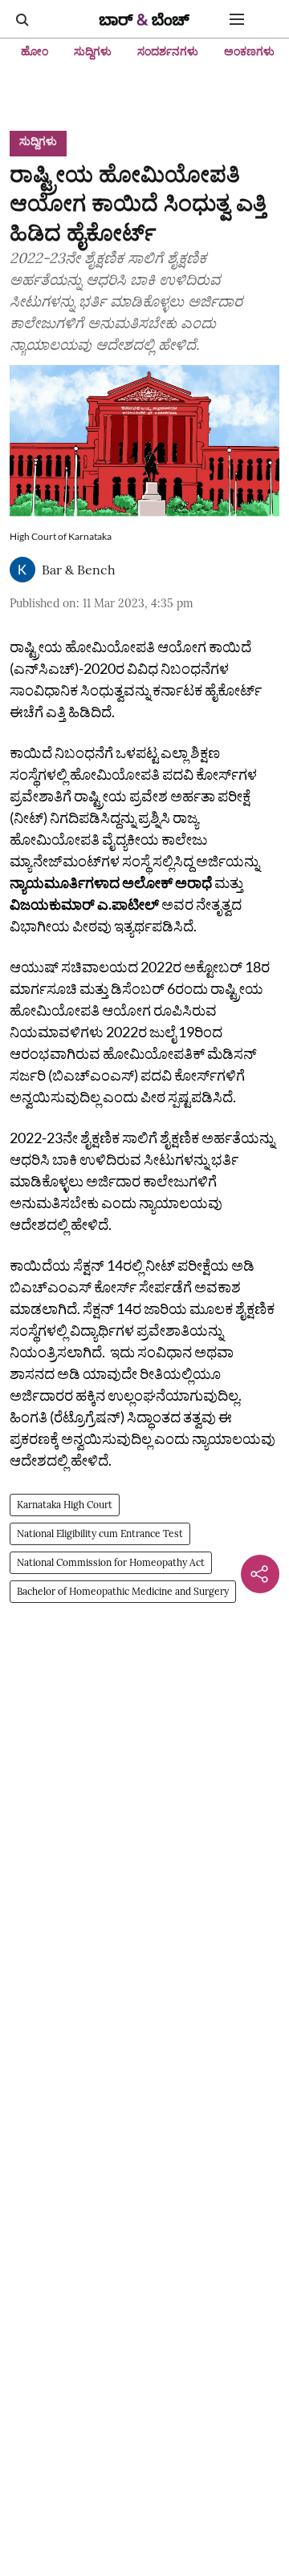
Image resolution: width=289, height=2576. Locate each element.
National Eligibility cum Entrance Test (100, 1533)
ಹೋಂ (35, 51)
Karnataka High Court (65, 1505)
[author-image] (22, 570)
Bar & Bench (79, 570)
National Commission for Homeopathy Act (111, 1562)
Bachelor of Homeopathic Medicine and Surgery (123, 1591)
